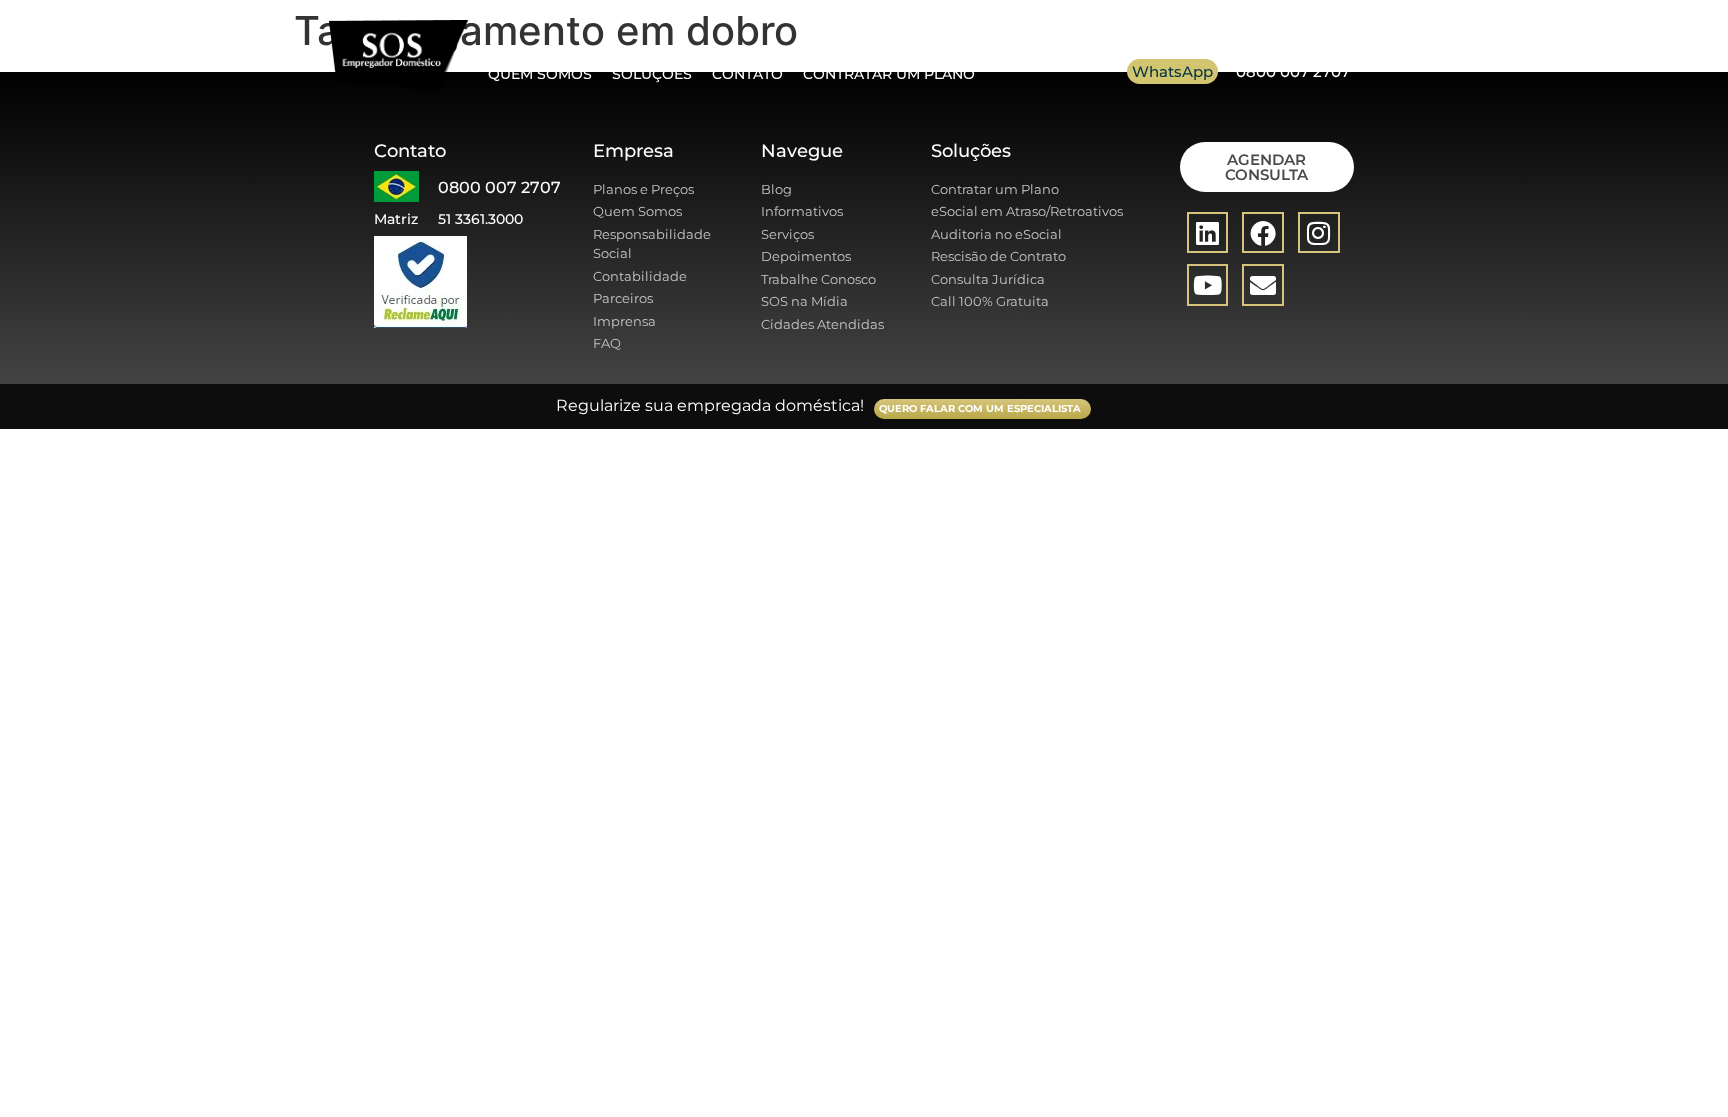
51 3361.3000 (480, 219)
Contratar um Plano (889, 74)
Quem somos (540, 74)
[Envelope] (1263, 285)
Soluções (652, 74)
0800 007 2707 (1293, 71)
